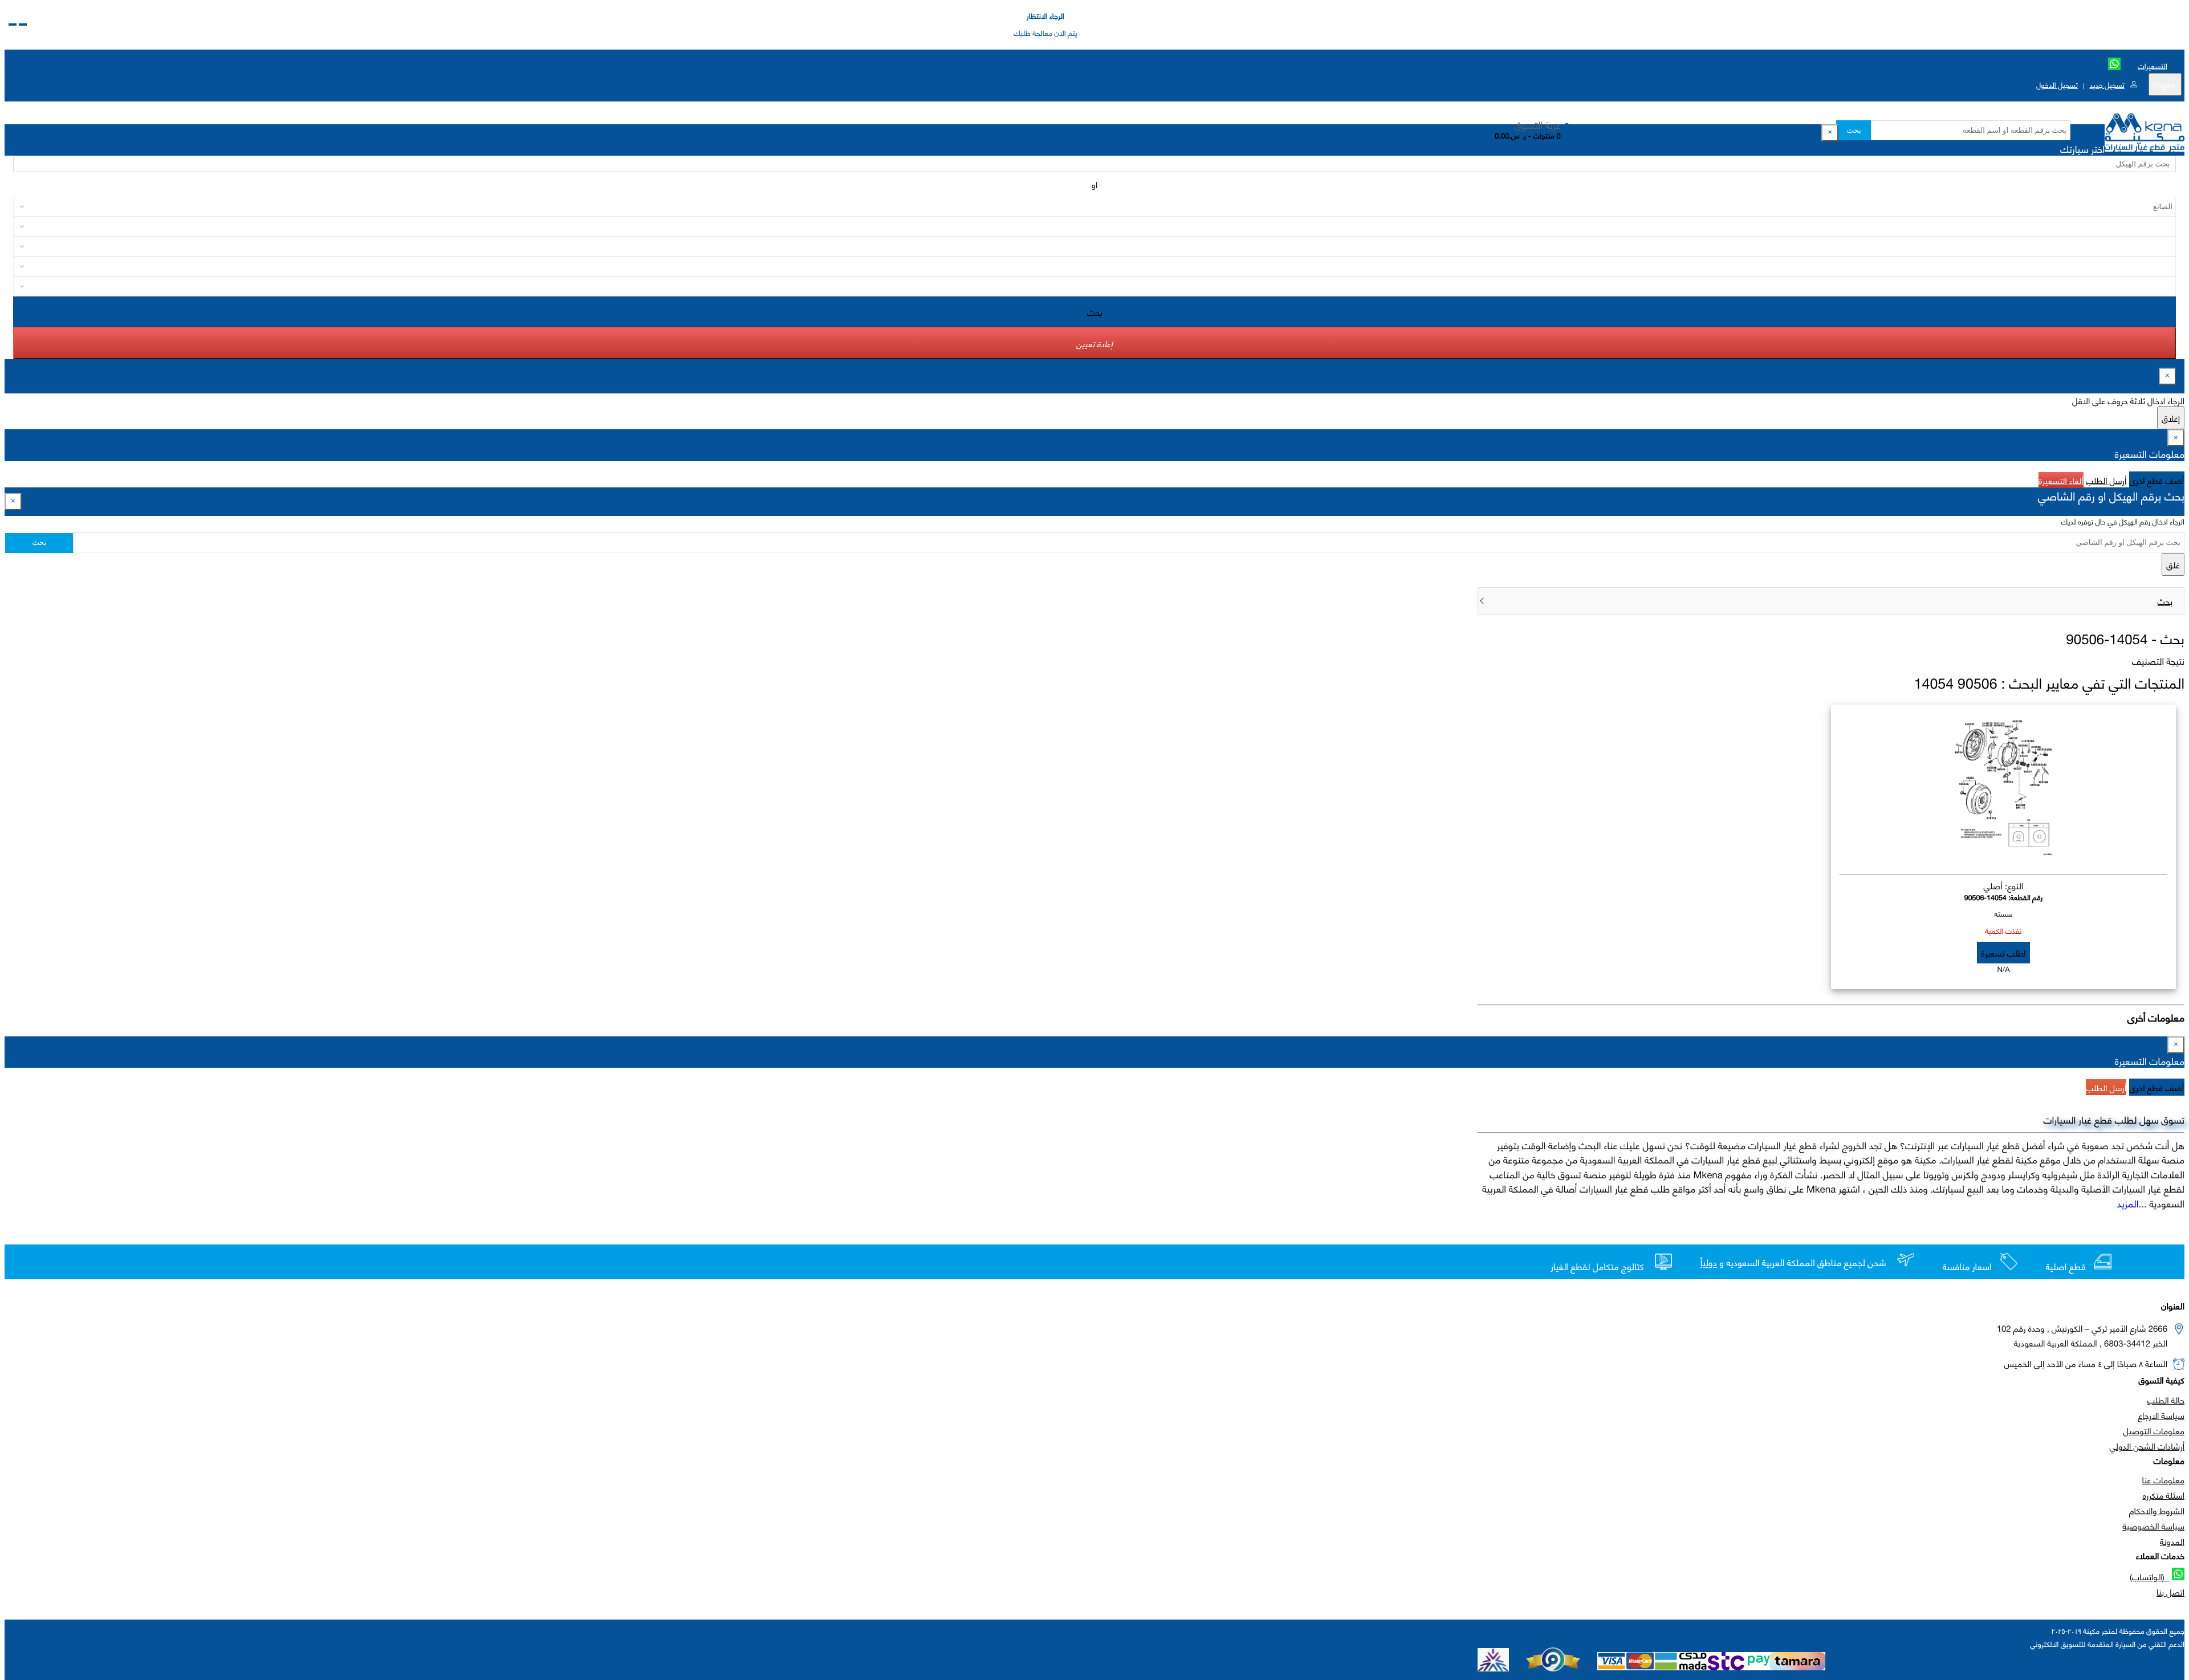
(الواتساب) (2149, 1576)
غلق (2173, 564)
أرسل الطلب (2106, 480)
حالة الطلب (2166, 1400)
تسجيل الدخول (2057, 84)
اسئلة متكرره (2164, 1495)
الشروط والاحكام (2157, 1510)
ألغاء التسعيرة (2061, 480)
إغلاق (2171, 418)
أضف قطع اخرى (2157, 480)
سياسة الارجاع (2161, 1415)
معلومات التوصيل (2154, 1430)
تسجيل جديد (2107, 84)
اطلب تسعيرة (2003, 953)
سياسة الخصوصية (2153, 1526)
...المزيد (2132, 1203)
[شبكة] (13, 25)
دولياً (1709, 1263)
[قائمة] (23, 25)
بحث (1854, 130)
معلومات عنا (2163, 1479)
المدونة (2172, 1541)
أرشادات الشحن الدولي (2147, 1446)
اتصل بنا (2170, 1592)
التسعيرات (2153, 66)
